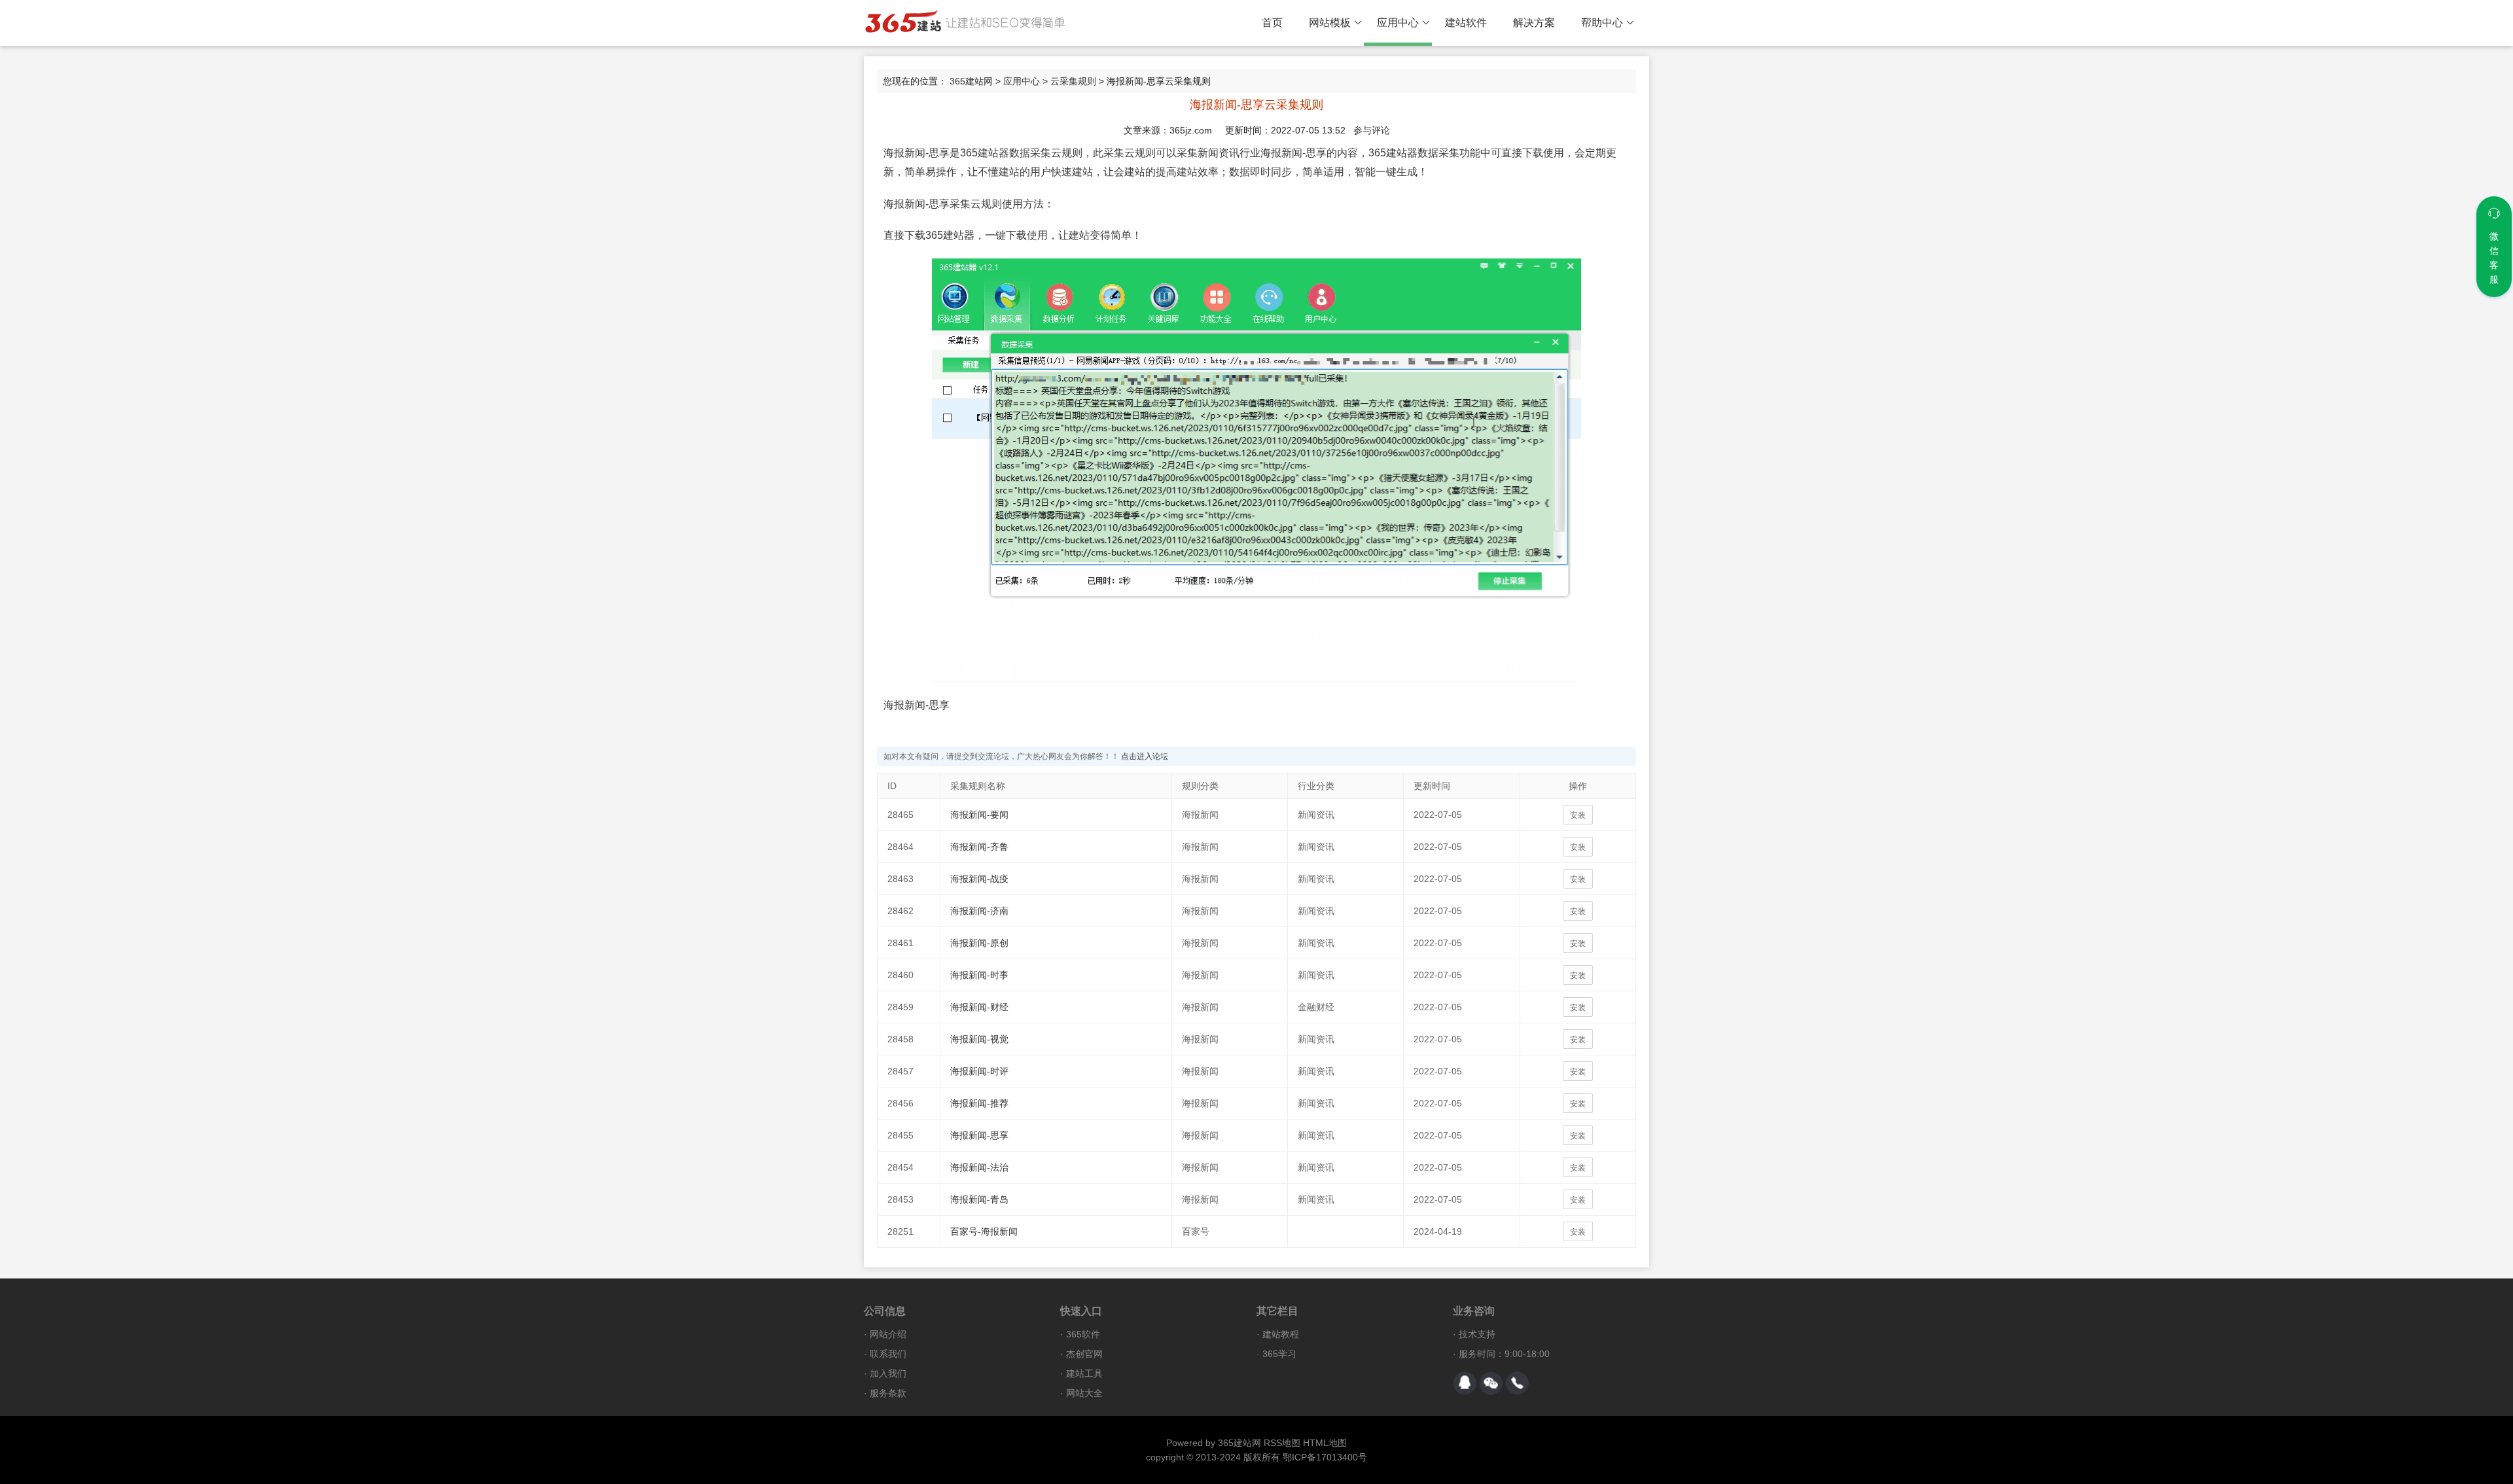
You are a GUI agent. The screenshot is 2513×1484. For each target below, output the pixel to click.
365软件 (1083, 1334)
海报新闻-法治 (979, 1167)
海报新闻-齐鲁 (979, 847)
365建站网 (971, 81)
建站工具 (1084, 1373)
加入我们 (888, 1373)
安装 (1578, 815)
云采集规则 (1073, 81)
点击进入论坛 (1145, 756)
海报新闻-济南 (979, 911)
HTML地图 (1325, 1443)
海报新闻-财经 (979, 1007)
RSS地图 (1282, 1443)
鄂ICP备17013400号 (1325, 1457)
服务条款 (888, 1393)
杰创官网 (1084, 1354)
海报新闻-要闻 (979, 815)
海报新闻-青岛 (979, 1199)
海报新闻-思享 (979, 1135)
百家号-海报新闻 (984, 1231)
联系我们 (888, 1354)
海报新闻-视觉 (979, 1039)
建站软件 (1466, 23)
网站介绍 (888, 1334)
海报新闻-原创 (979, 943)
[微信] (1491, 1383)
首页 (1272, 23)
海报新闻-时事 (979, 975)
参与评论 (1372, 130)
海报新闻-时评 (979, 1071)
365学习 (1279, 1354)
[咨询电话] (1517, 1383)
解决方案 (1534, 23)
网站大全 (1084, 1393)
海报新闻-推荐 (979, 1103)
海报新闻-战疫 (979, 879)
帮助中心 (1602, 23)
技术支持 (1477, 1334)
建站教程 (1281, 1334)
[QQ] (1465, 1383)
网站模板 (1330, 23)
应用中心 (1398, 23)
